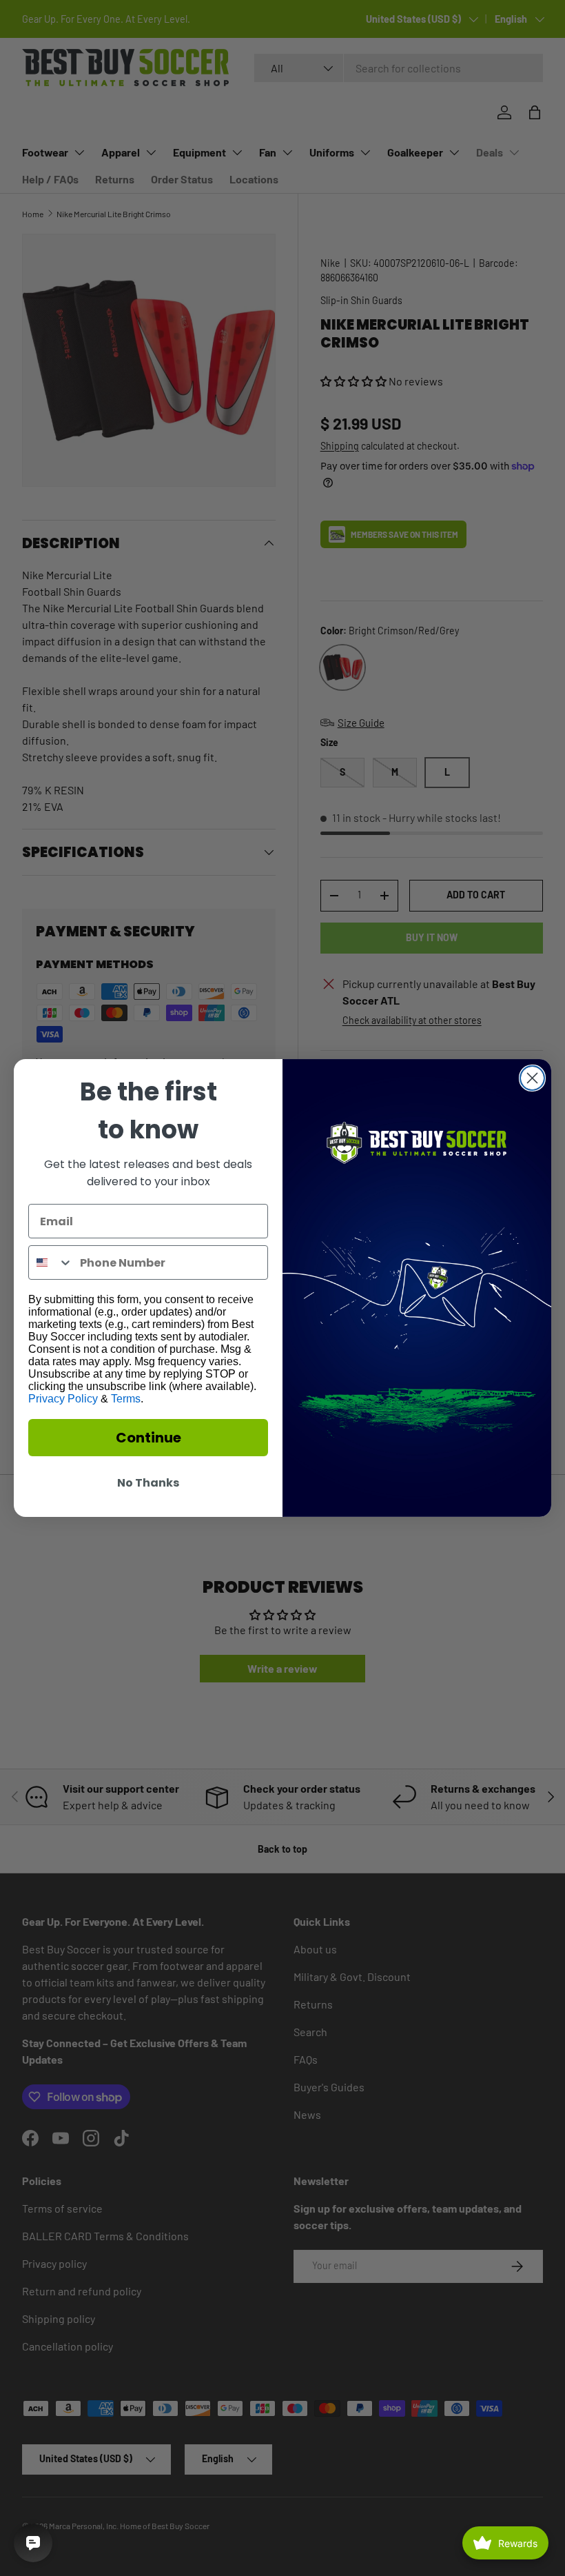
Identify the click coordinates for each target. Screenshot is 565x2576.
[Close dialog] (532, 1078)
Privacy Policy (63, 1399)
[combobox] (51, 1262)
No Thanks (148, 1483)
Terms (126, 1399)
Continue (148, 1438)
